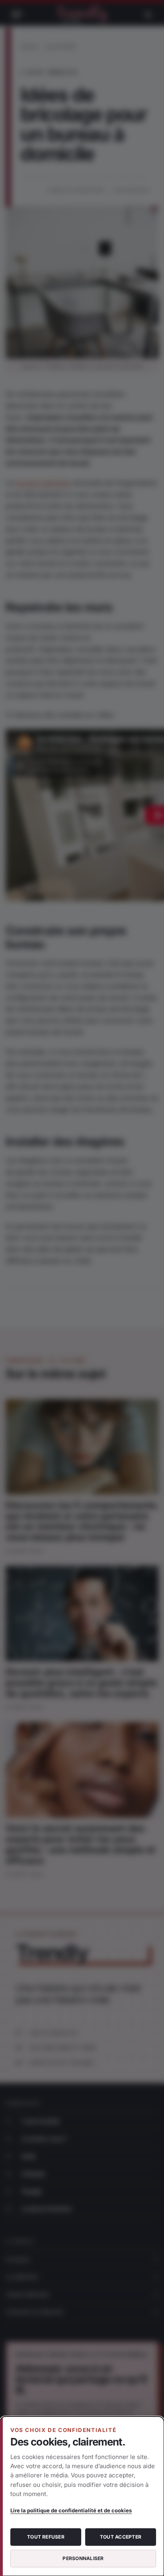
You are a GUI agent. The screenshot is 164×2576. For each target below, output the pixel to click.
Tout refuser (46, 2537)
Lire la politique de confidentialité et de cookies (71, 2510)
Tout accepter (121, 2537)
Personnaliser (83, 2558)
